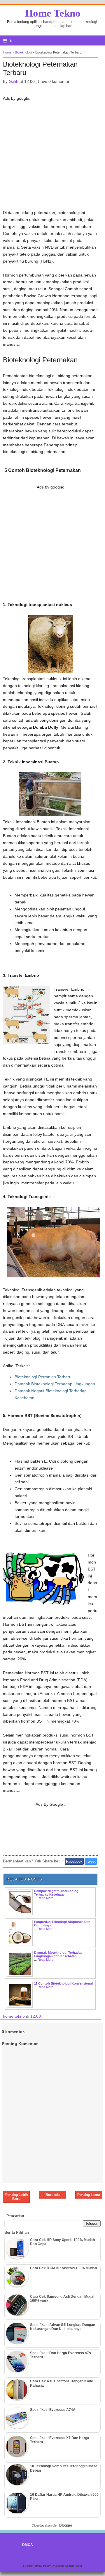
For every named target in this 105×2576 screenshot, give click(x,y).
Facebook (74, 1861)
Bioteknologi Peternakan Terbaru (40, 68)
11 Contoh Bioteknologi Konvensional (63, 1983)
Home (7, 52)
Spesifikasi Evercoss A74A (53, 2410)
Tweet (91, 1861)
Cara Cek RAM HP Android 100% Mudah (63, 2268)
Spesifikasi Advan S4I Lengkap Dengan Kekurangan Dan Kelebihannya (63, 2327)
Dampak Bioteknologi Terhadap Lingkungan (55, 1384)
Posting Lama (89, 2195)
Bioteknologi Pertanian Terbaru (43, 1377)
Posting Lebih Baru (16, 2197)
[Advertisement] (52, 157)
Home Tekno (53, 13)
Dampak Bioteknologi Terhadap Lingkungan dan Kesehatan (58, 1954)
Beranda (53, 2195)
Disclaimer (58, 2566)
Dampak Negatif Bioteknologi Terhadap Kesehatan (57, 1893)
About (78, 2566)
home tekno (14, 2016)
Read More (45, 1898)
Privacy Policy (43, 2566)
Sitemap (28, 2566)
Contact (70, 2566)
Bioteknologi (23, 52)
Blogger (66, 2525)
